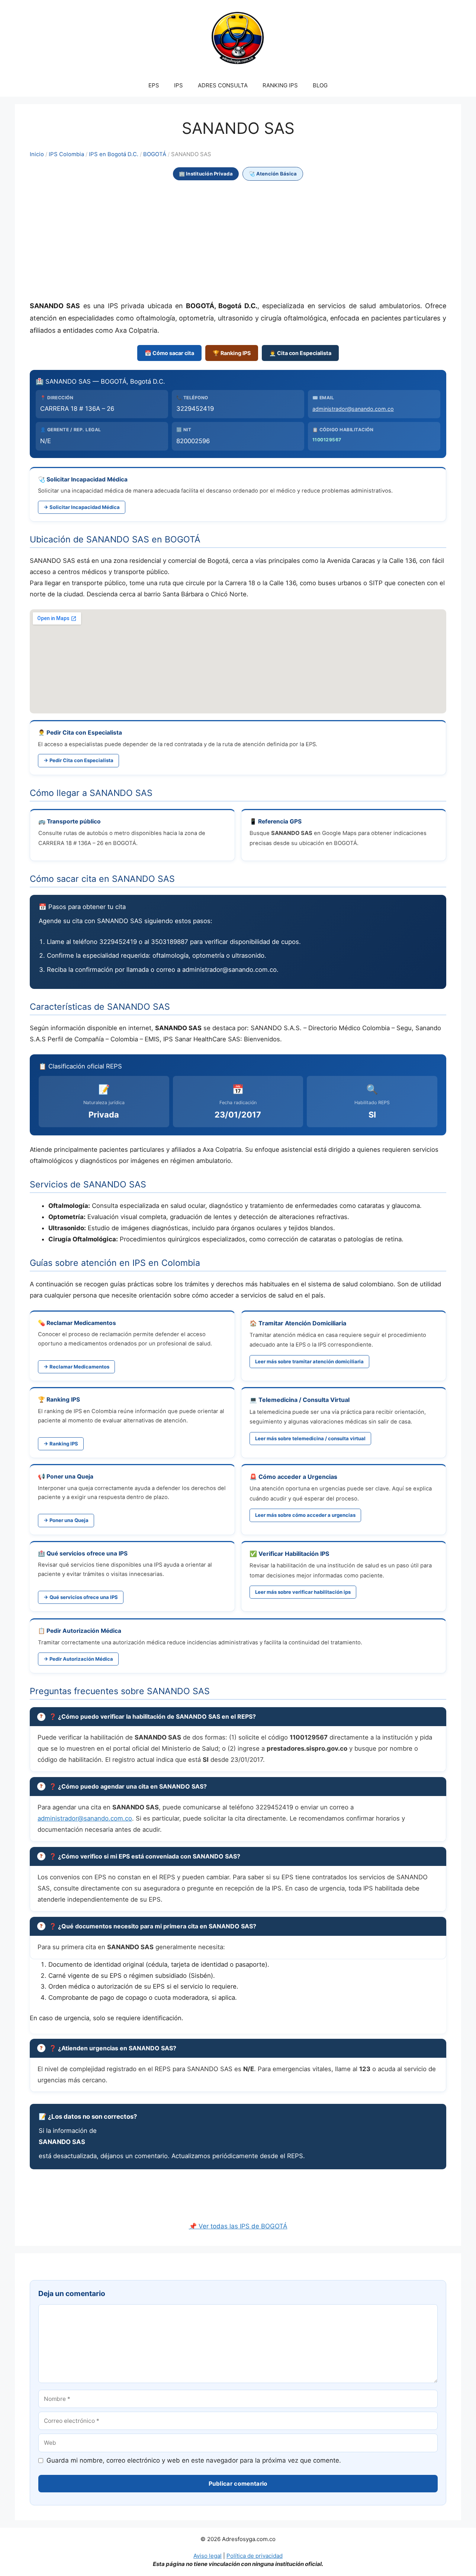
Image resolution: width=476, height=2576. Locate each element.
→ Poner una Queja (66, 1520)
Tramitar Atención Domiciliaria (302, 1323)
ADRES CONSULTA (223, 85)
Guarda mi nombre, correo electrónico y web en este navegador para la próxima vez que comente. (194, 2460)
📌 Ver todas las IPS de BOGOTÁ (238, 2226)
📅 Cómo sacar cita (169, 353)
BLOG (320, 85)
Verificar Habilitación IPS (294, 1554)
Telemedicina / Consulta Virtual (304, 1400)
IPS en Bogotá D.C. (114, 154)
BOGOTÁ (155, 154)
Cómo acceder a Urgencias (298, 1477)
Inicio (37, 154)
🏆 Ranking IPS (232, 353)
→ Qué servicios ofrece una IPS (81, 1597)
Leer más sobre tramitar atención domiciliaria (309, 1361)
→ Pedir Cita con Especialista (78, 760)
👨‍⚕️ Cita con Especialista (300, 353)
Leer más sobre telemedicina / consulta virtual (310, 1438)
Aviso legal (208, 2556)
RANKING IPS (280, 85)
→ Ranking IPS (61, 1444)
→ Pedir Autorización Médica (78, 1659)
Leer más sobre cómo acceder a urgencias (305, 1515)
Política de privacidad (255, 2556)
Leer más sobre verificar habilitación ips (303, 1592)
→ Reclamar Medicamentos (76, 1367)
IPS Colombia (66, 154)
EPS (154, 85)
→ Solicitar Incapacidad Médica (82, 507)
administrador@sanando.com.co (353, 409)
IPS (178, 85)
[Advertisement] (238, 241)
